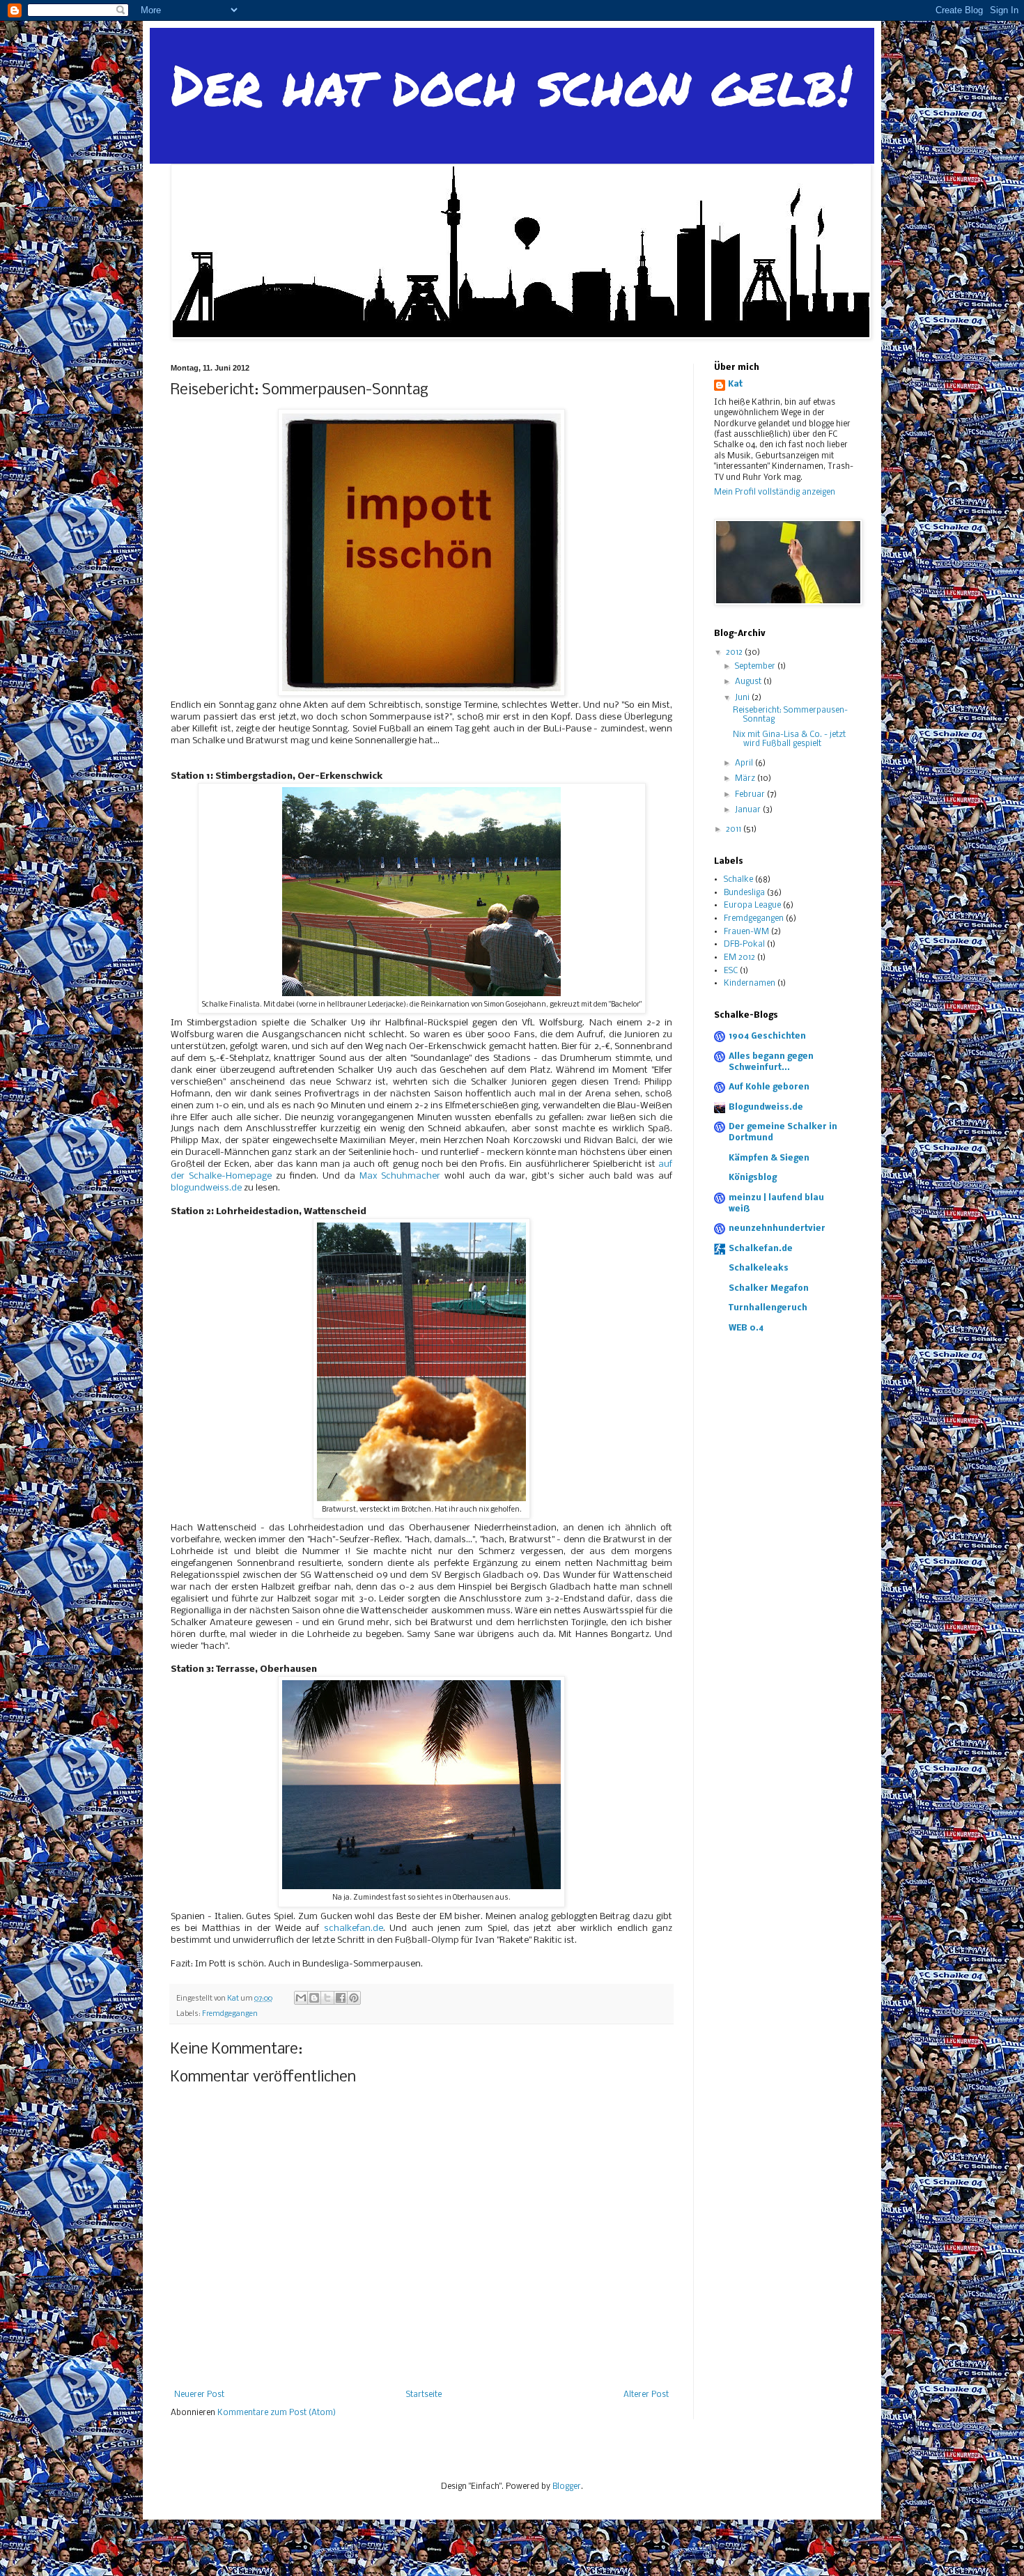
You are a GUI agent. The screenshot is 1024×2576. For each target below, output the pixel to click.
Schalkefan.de (761, 1249)
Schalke (738, 880)
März (746, 779)
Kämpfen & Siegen (769, 1158)
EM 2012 (739, 958)
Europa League (752, 906)
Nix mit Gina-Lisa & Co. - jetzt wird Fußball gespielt (789, 739)
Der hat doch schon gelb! (511, 84)
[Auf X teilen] (327, 1998)
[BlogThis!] (314, 1998)
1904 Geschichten (767, 1037)
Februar (751, 795)
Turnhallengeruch (768, 1308)
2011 (735, 830)
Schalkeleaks (759, 1268)
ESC (731, 971)
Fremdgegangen (230, 2014)
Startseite (424, 2395)
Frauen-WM (746, 932)
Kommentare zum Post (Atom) (277, 2413)
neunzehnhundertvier (777, 1229)
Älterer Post (646, 2395)
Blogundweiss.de (766, 1108)
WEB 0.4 (746, 1328)
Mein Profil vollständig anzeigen (775, 492)
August (749, 682)
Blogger (567, 2487)
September (756, 667)
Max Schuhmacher (400, 1176)
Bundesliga (744, 893)
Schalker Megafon (769, 1289)
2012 (735, 653)
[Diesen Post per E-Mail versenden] (301, 1998)
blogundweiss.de (206, 1188)
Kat (735, 385)
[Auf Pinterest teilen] (354, 1998)
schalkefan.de (354, 1929)
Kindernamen (750, 984)
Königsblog (753, 1178)
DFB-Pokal (744, 945)
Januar (749, 810)
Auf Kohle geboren (769, 1087)
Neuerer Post (199, 2395)
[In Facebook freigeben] (341, 1998)
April (745, 763)
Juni (743, 698)
